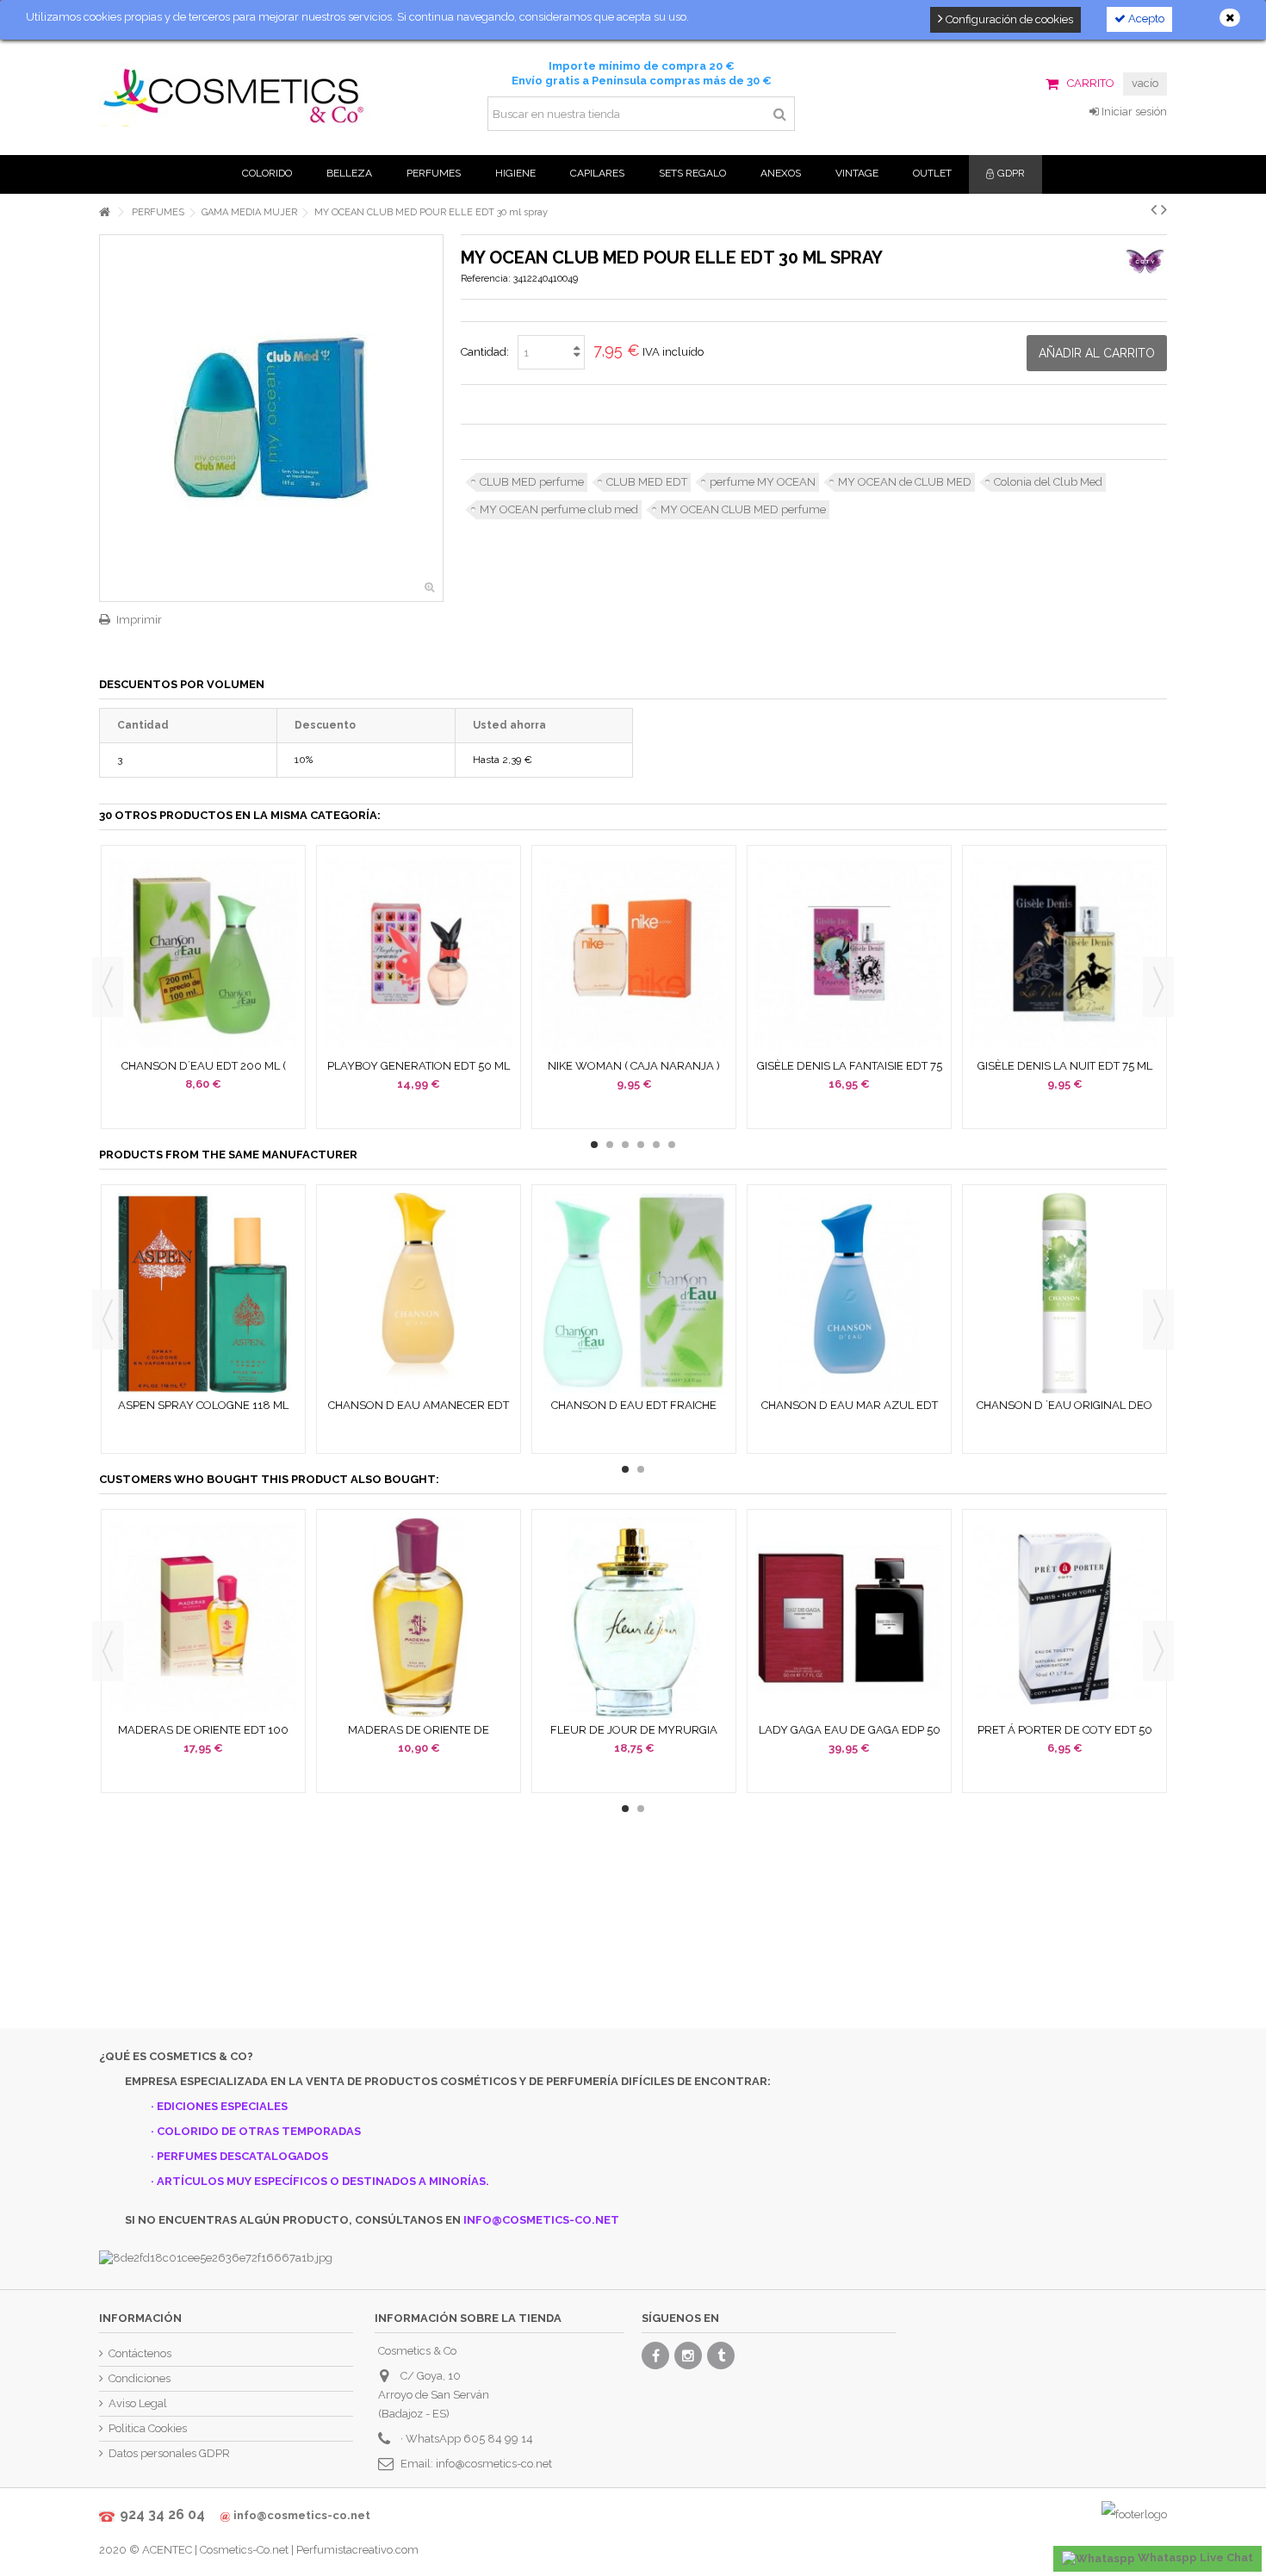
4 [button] (641, 1145)
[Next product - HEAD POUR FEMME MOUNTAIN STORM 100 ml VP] (1164, 209)
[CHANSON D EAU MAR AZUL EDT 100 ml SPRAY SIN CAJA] (849, 1293)
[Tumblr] (721, 2356)
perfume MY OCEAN (763, 482)
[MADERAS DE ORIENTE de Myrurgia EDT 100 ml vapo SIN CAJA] (419, 1618)
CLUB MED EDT (647, 482)
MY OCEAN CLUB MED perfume (743, 509)
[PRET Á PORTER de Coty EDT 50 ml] (1064, 1618)
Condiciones (140, 2378)
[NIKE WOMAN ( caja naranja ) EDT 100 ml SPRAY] (634, 954)
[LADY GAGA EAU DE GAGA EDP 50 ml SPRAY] (849, 1618)
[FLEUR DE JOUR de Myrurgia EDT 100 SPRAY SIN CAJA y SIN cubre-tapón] (634, 1618)
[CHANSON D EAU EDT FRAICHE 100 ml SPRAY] (634, 1293)
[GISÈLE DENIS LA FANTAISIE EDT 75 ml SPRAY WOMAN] (849, 954)
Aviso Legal (138, 2403)
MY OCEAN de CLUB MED (905, 482)
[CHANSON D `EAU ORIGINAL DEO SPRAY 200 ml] (1064, 1293)
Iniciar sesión (1133, 112)
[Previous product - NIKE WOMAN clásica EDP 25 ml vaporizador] (1154, 209)
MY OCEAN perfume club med (559, 509)
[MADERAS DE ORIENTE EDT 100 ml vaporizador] (203, 1618)
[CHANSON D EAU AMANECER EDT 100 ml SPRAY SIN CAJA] (419, 1293)
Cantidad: (485, 352)
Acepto (1145, 19)
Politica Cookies (148, 2428)
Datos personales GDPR (169, 2453)
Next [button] (1158, 987)
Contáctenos (140, 2353)
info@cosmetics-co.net (494, 2464)
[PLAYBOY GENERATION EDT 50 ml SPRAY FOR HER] (419, 954)
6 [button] (672, 1145)
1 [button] (594, 1145)
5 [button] (656, 1145)
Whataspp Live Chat (1194, 2557)
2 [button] (610, 1145)
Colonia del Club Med (1048, 482)
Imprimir (139, 620)
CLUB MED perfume (532, 482)
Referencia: (486, 279)
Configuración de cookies (1008, 19)
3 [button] (625, 1145)
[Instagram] (688, 2356)
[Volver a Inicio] (104, 212)
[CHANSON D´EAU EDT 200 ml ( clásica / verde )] (203, 954)
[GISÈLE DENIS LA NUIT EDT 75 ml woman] (1064, 954)
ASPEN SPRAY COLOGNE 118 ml (203, 1405)
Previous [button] (108, 987)
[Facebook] (655, 2356)
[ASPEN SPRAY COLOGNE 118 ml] (203, 1293)
